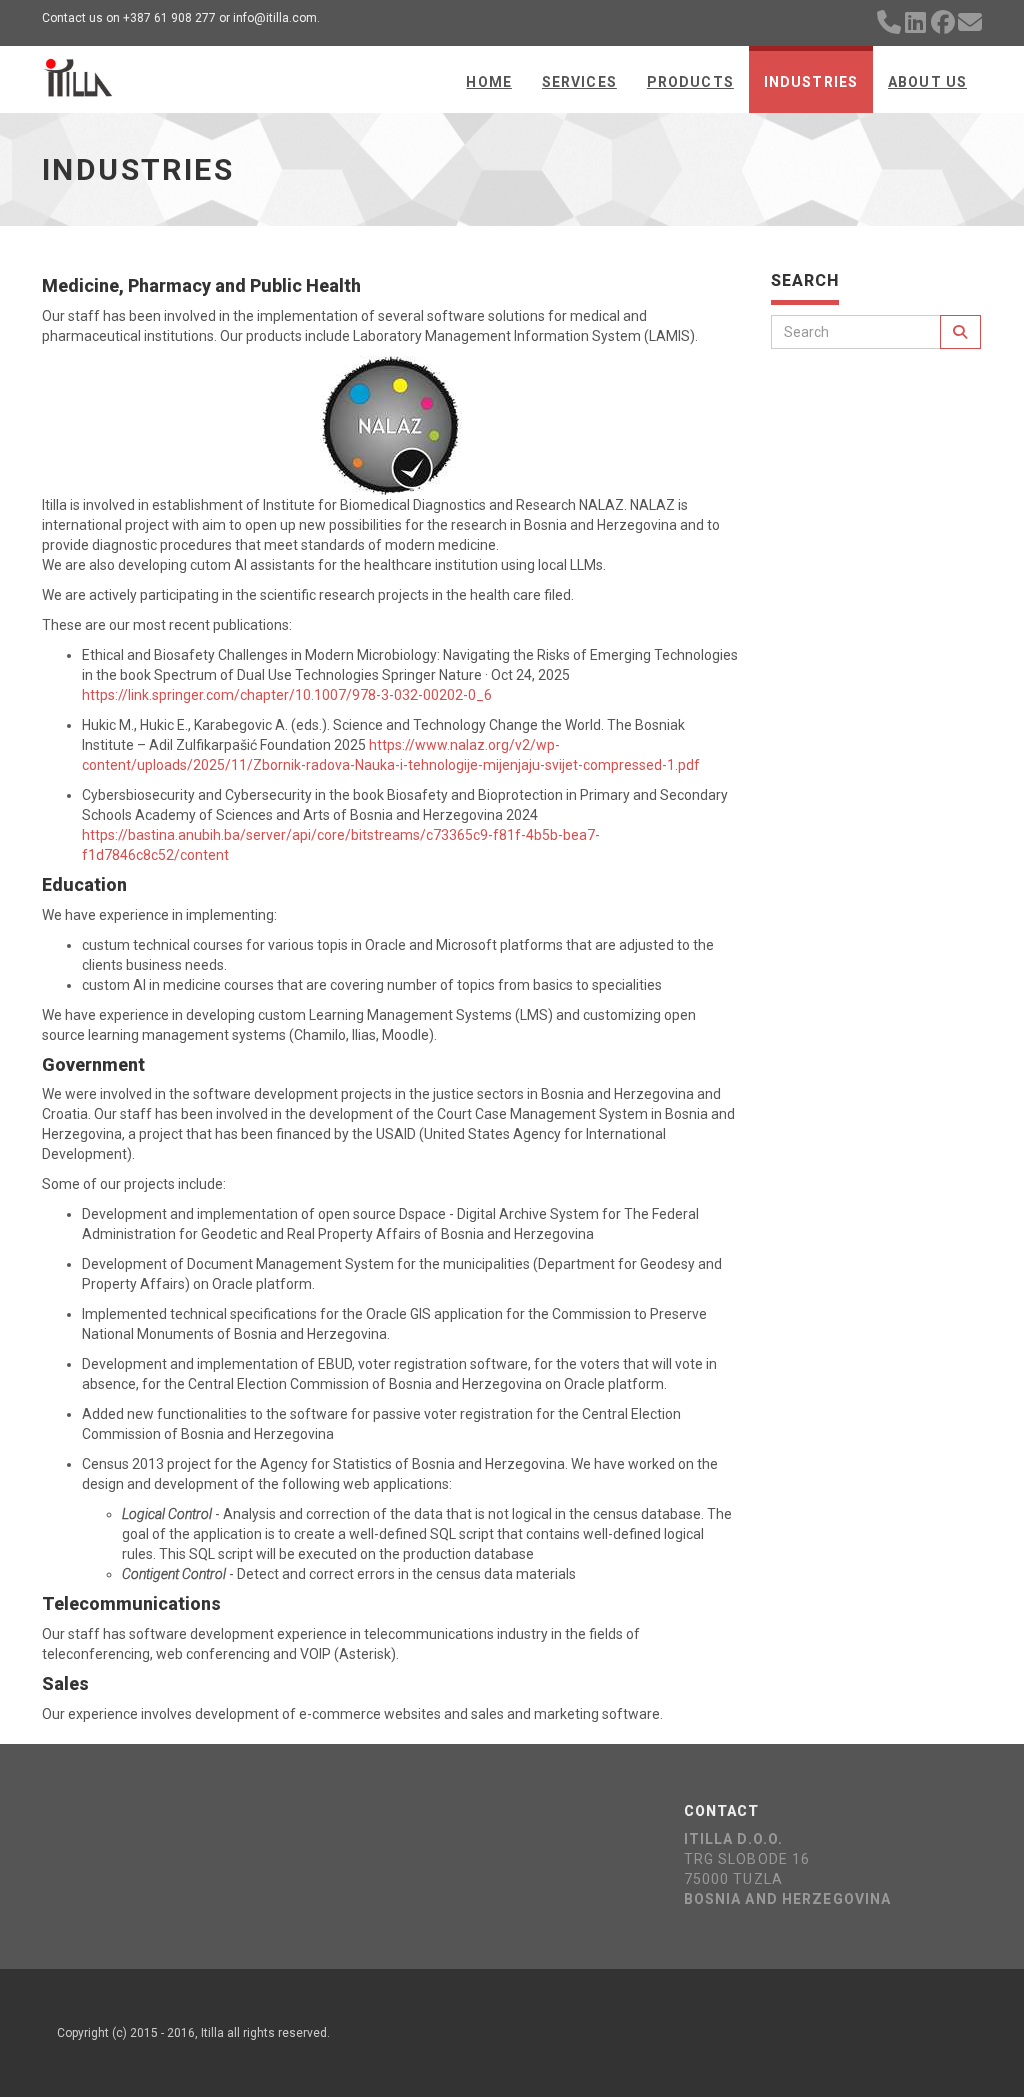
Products (690, 82)
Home (488, 82)
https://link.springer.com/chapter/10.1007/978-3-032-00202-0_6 (287, 695)
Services (579, 82)
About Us (927, 82)
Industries (811, 82)
